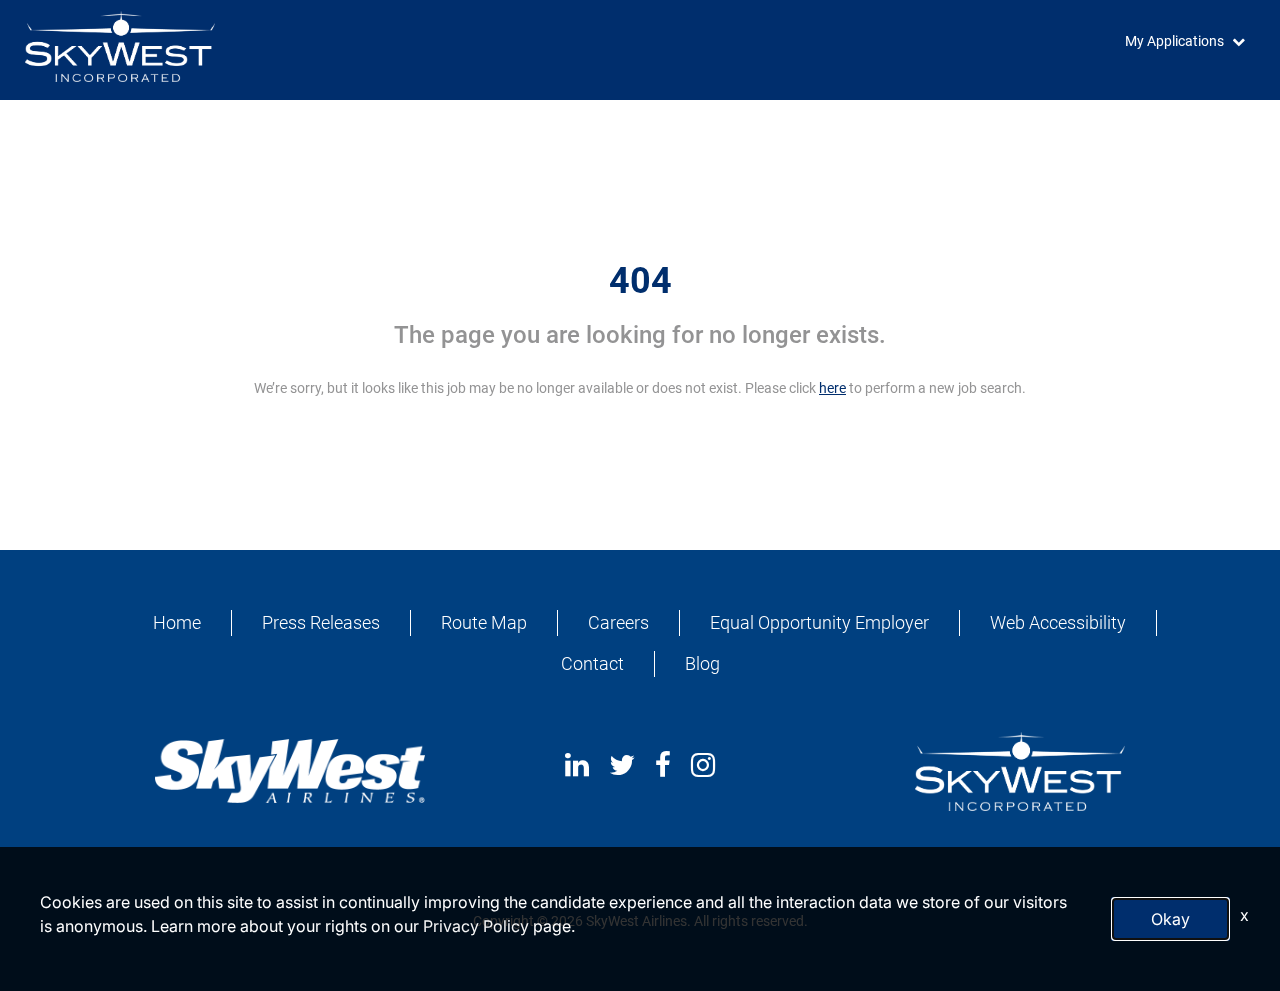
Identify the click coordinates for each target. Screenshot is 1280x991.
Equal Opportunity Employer (819, 622)
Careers (618, 622)
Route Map (484, 622)
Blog (702, 663)
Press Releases (321, 622)
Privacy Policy (476, 926)
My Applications (1174, 41)
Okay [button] (1170, 919)
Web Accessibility (1058, 622)
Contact (592, 663)
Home (177, 622)
